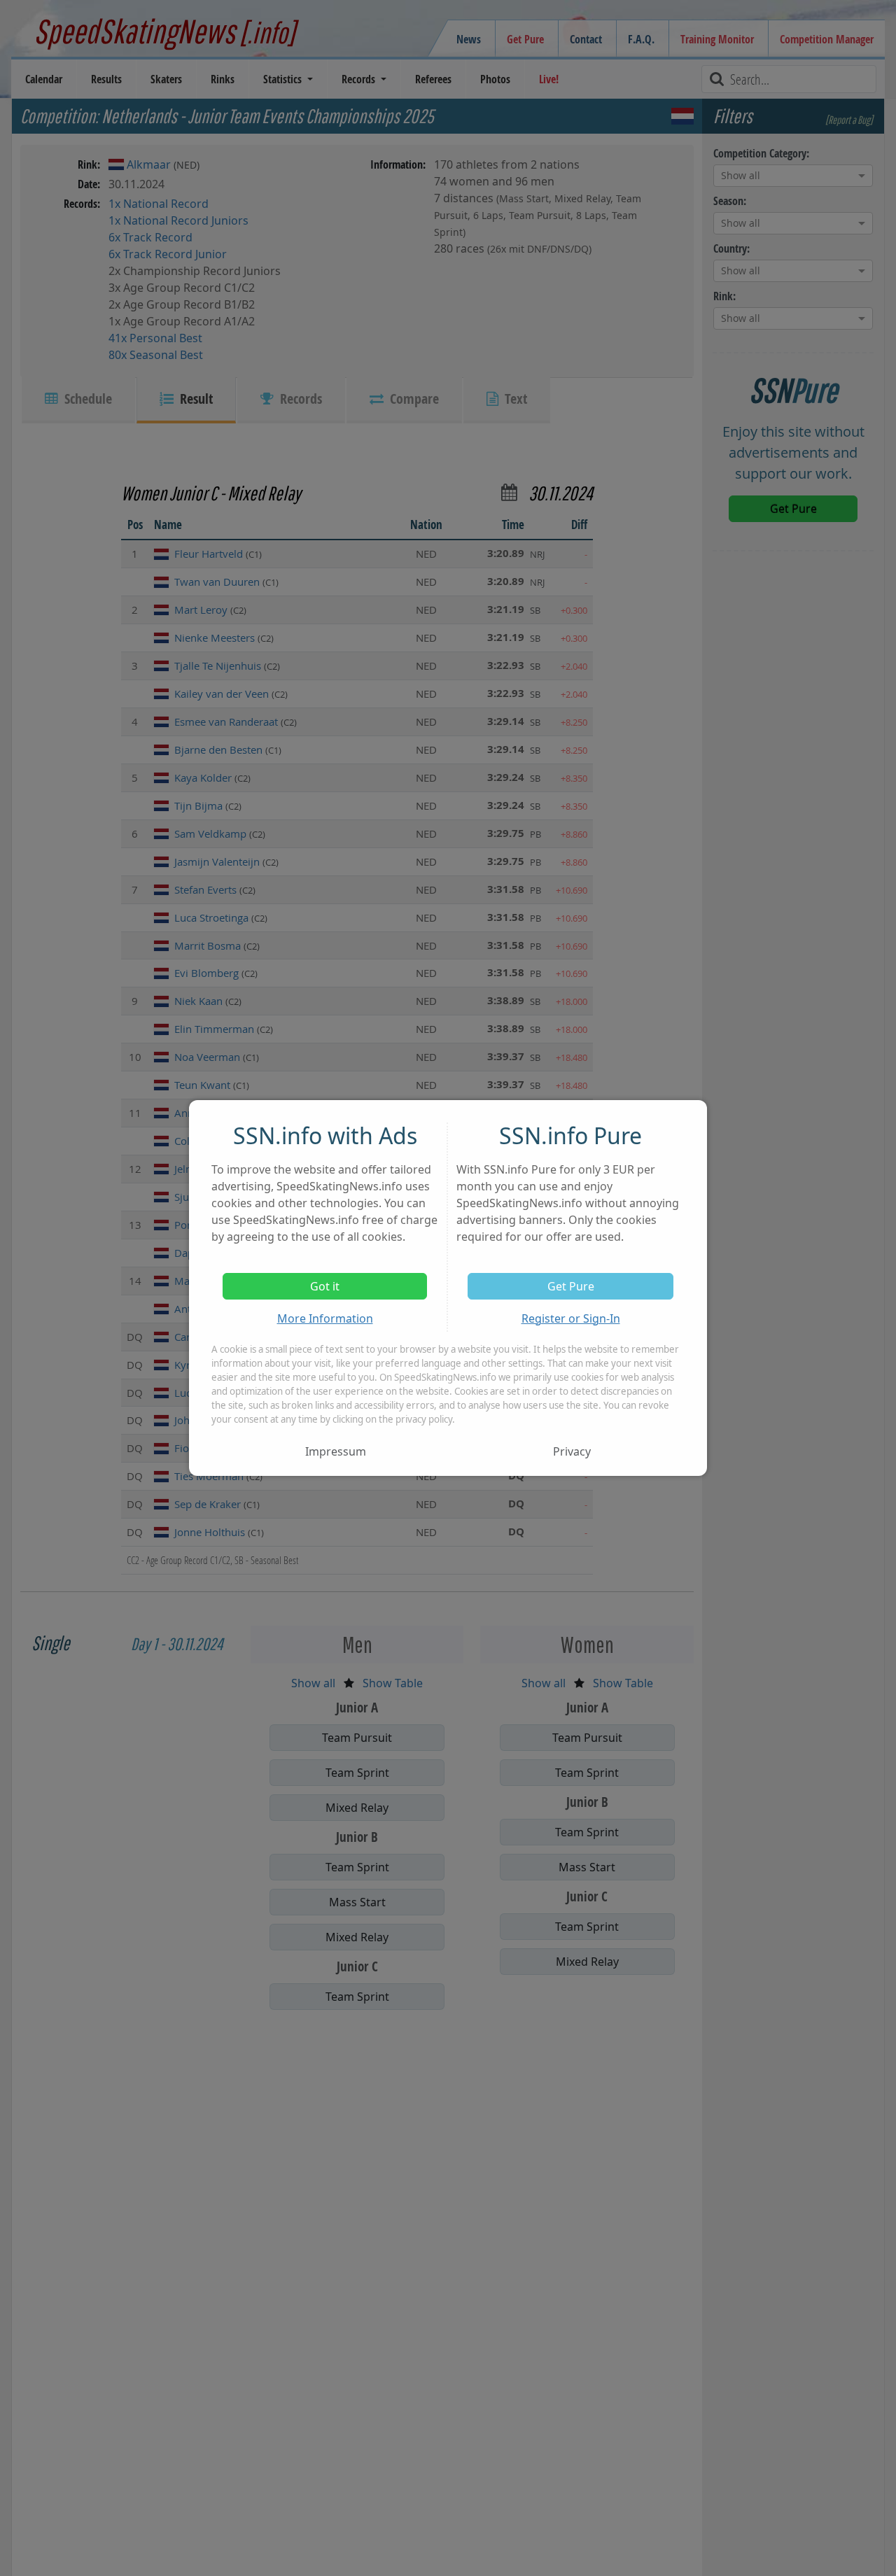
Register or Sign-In (571, 1318)
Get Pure (571, 1286)
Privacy (572, 1451)
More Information (325, 1318)
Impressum (336, 1451)
